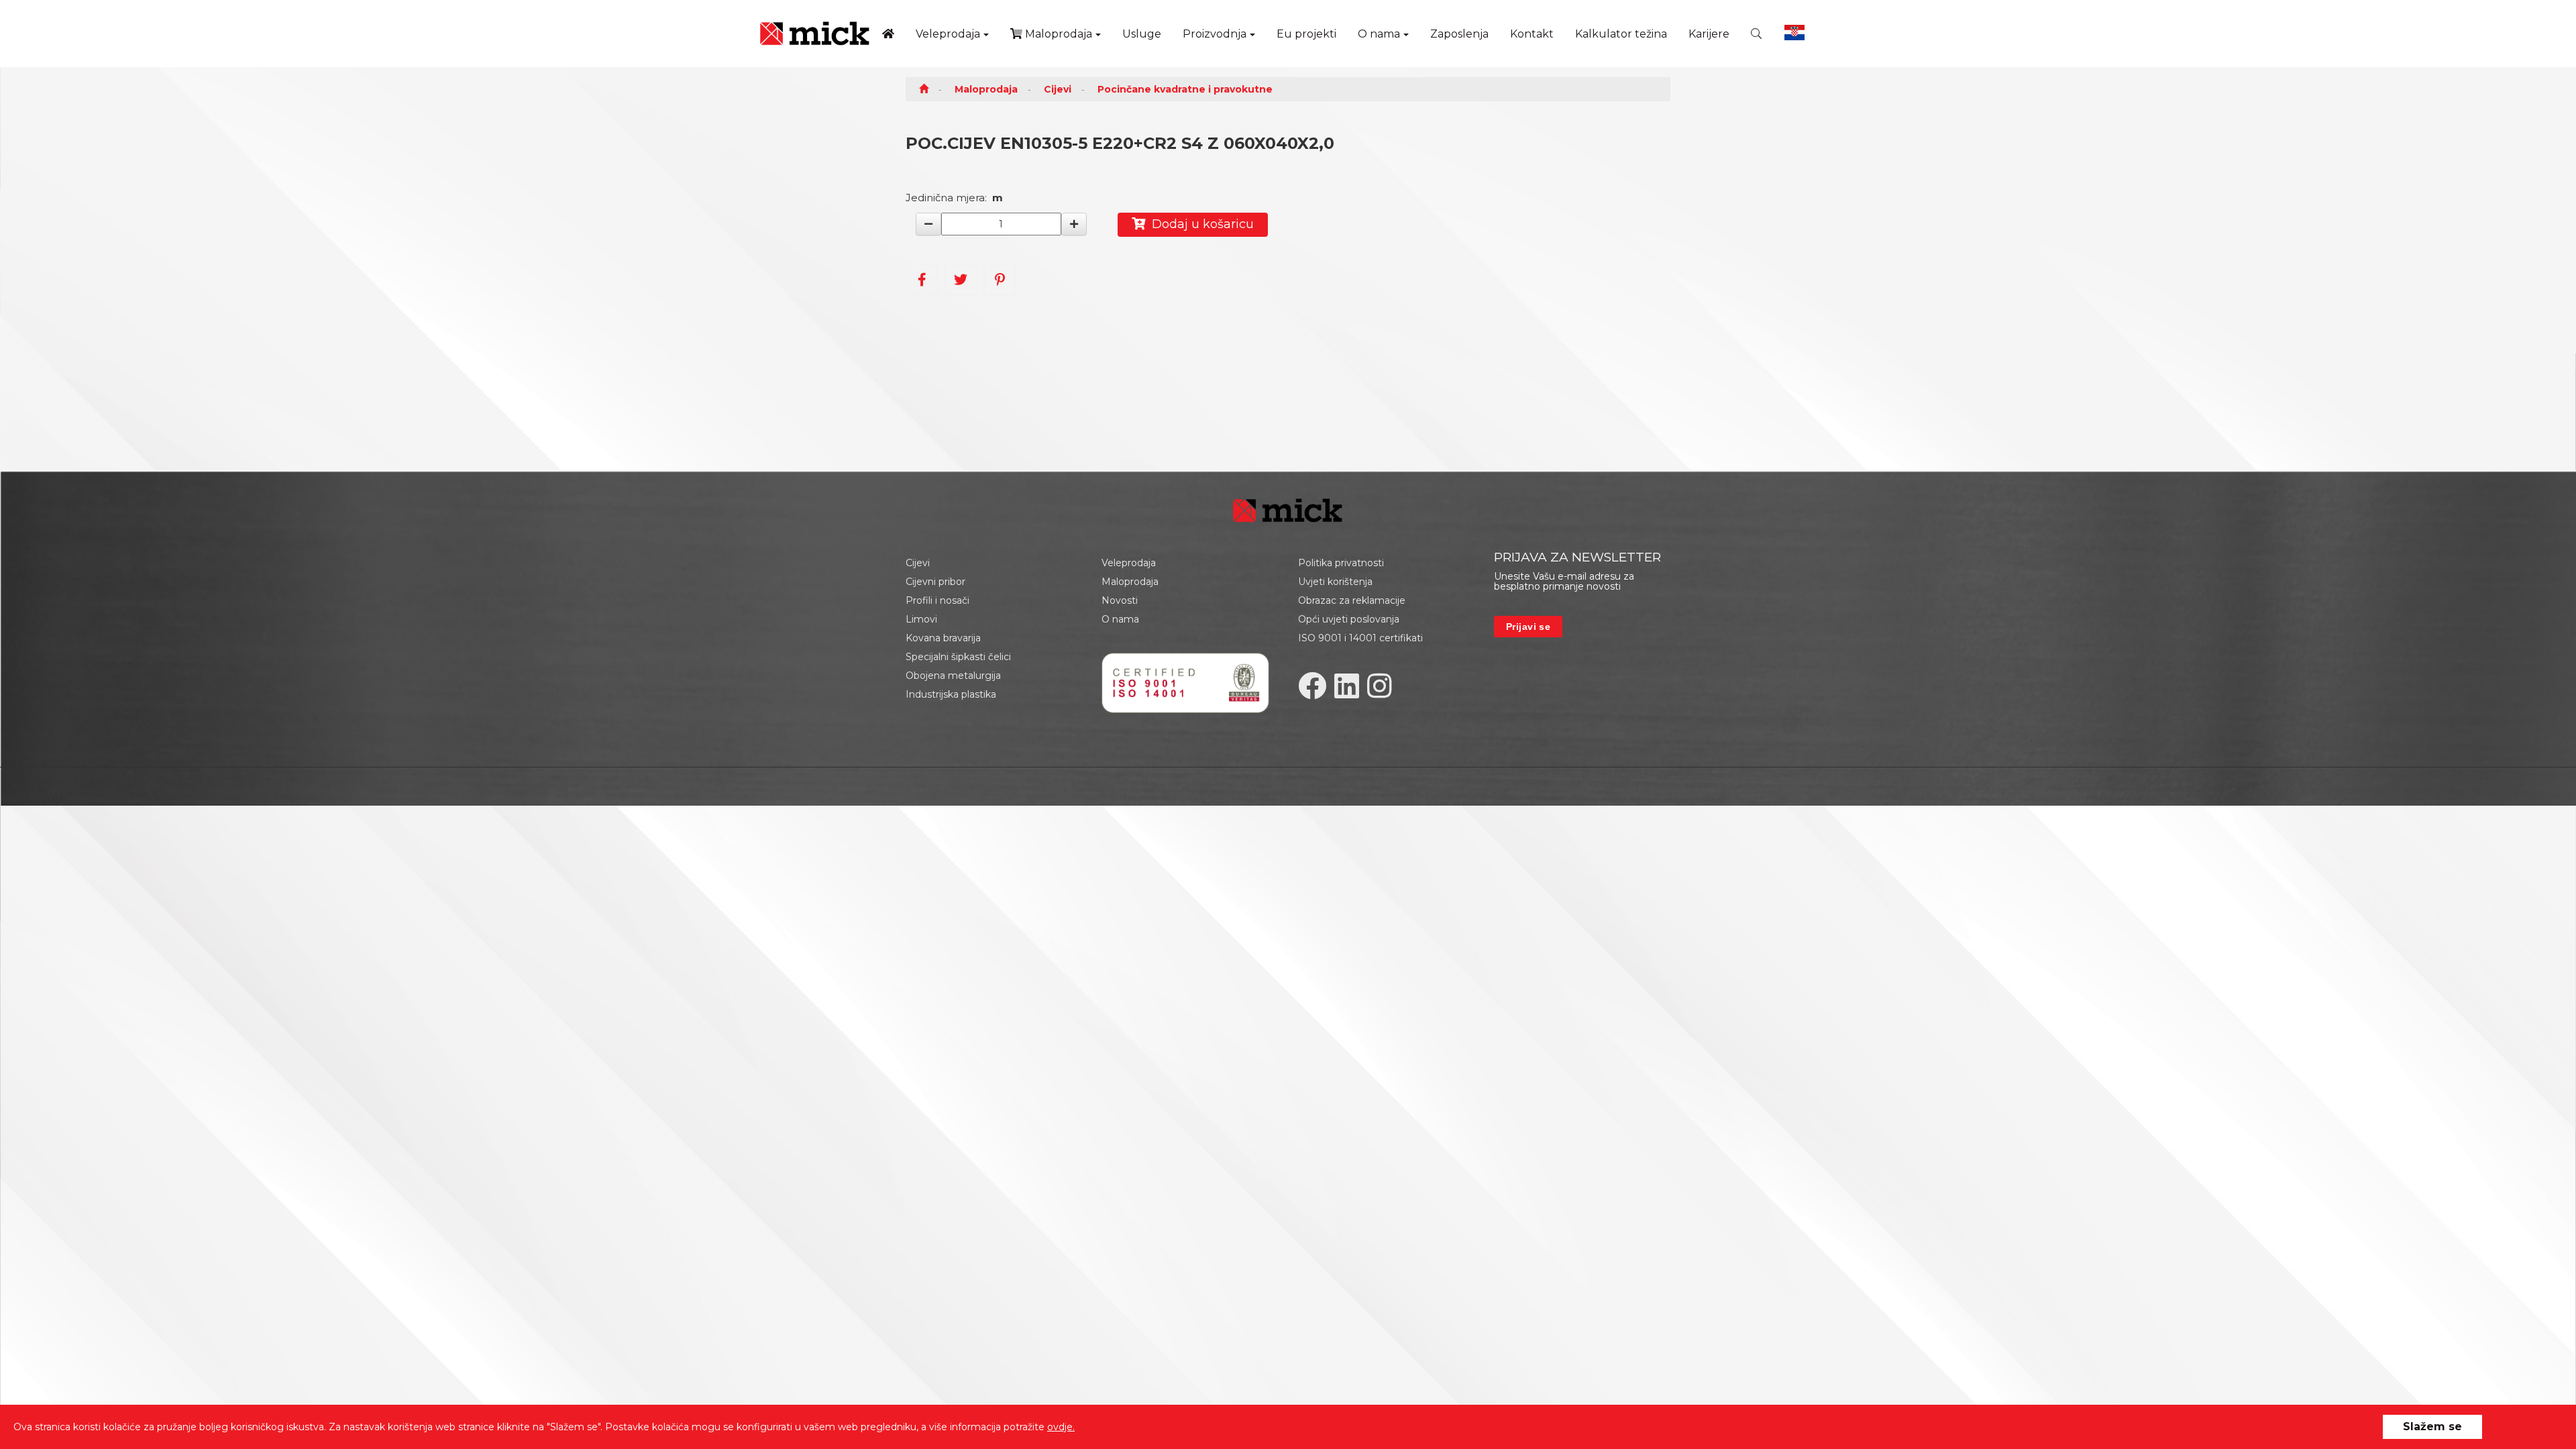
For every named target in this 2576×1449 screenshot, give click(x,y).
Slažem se (2432, 1427)
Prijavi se (1528, 627)
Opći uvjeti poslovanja (1349, 619)
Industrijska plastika (951, 694)
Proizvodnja (1215, 34)
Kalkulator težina (1621, 34)
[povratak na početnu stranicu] (815, 34)
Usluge (1142, 34)
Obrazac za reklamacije (1352, 600)
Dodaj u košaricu (1199, 224)
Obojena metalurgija (953, 676)
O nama (1379, 34)
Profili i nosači (937, 600)
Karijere (1709, 34)
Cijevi (1058, 89)
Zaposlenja (1459, 34)
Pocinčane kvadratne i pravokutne (1185, 89)
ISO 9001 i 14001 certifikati (1360, 638)
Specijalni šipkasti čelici (958, 657)
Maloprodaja (1057, 34)
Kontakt (1532, 34)
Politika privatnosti (1341, 563)
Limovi (921, 619)
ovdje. (1061, 1427)
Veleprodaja (948, 34)
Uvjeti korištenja (1335, 582)
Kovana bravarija (943, 638)
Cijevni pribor (935, 582)
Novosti (1120, 600)
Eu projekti (1306, 34)
